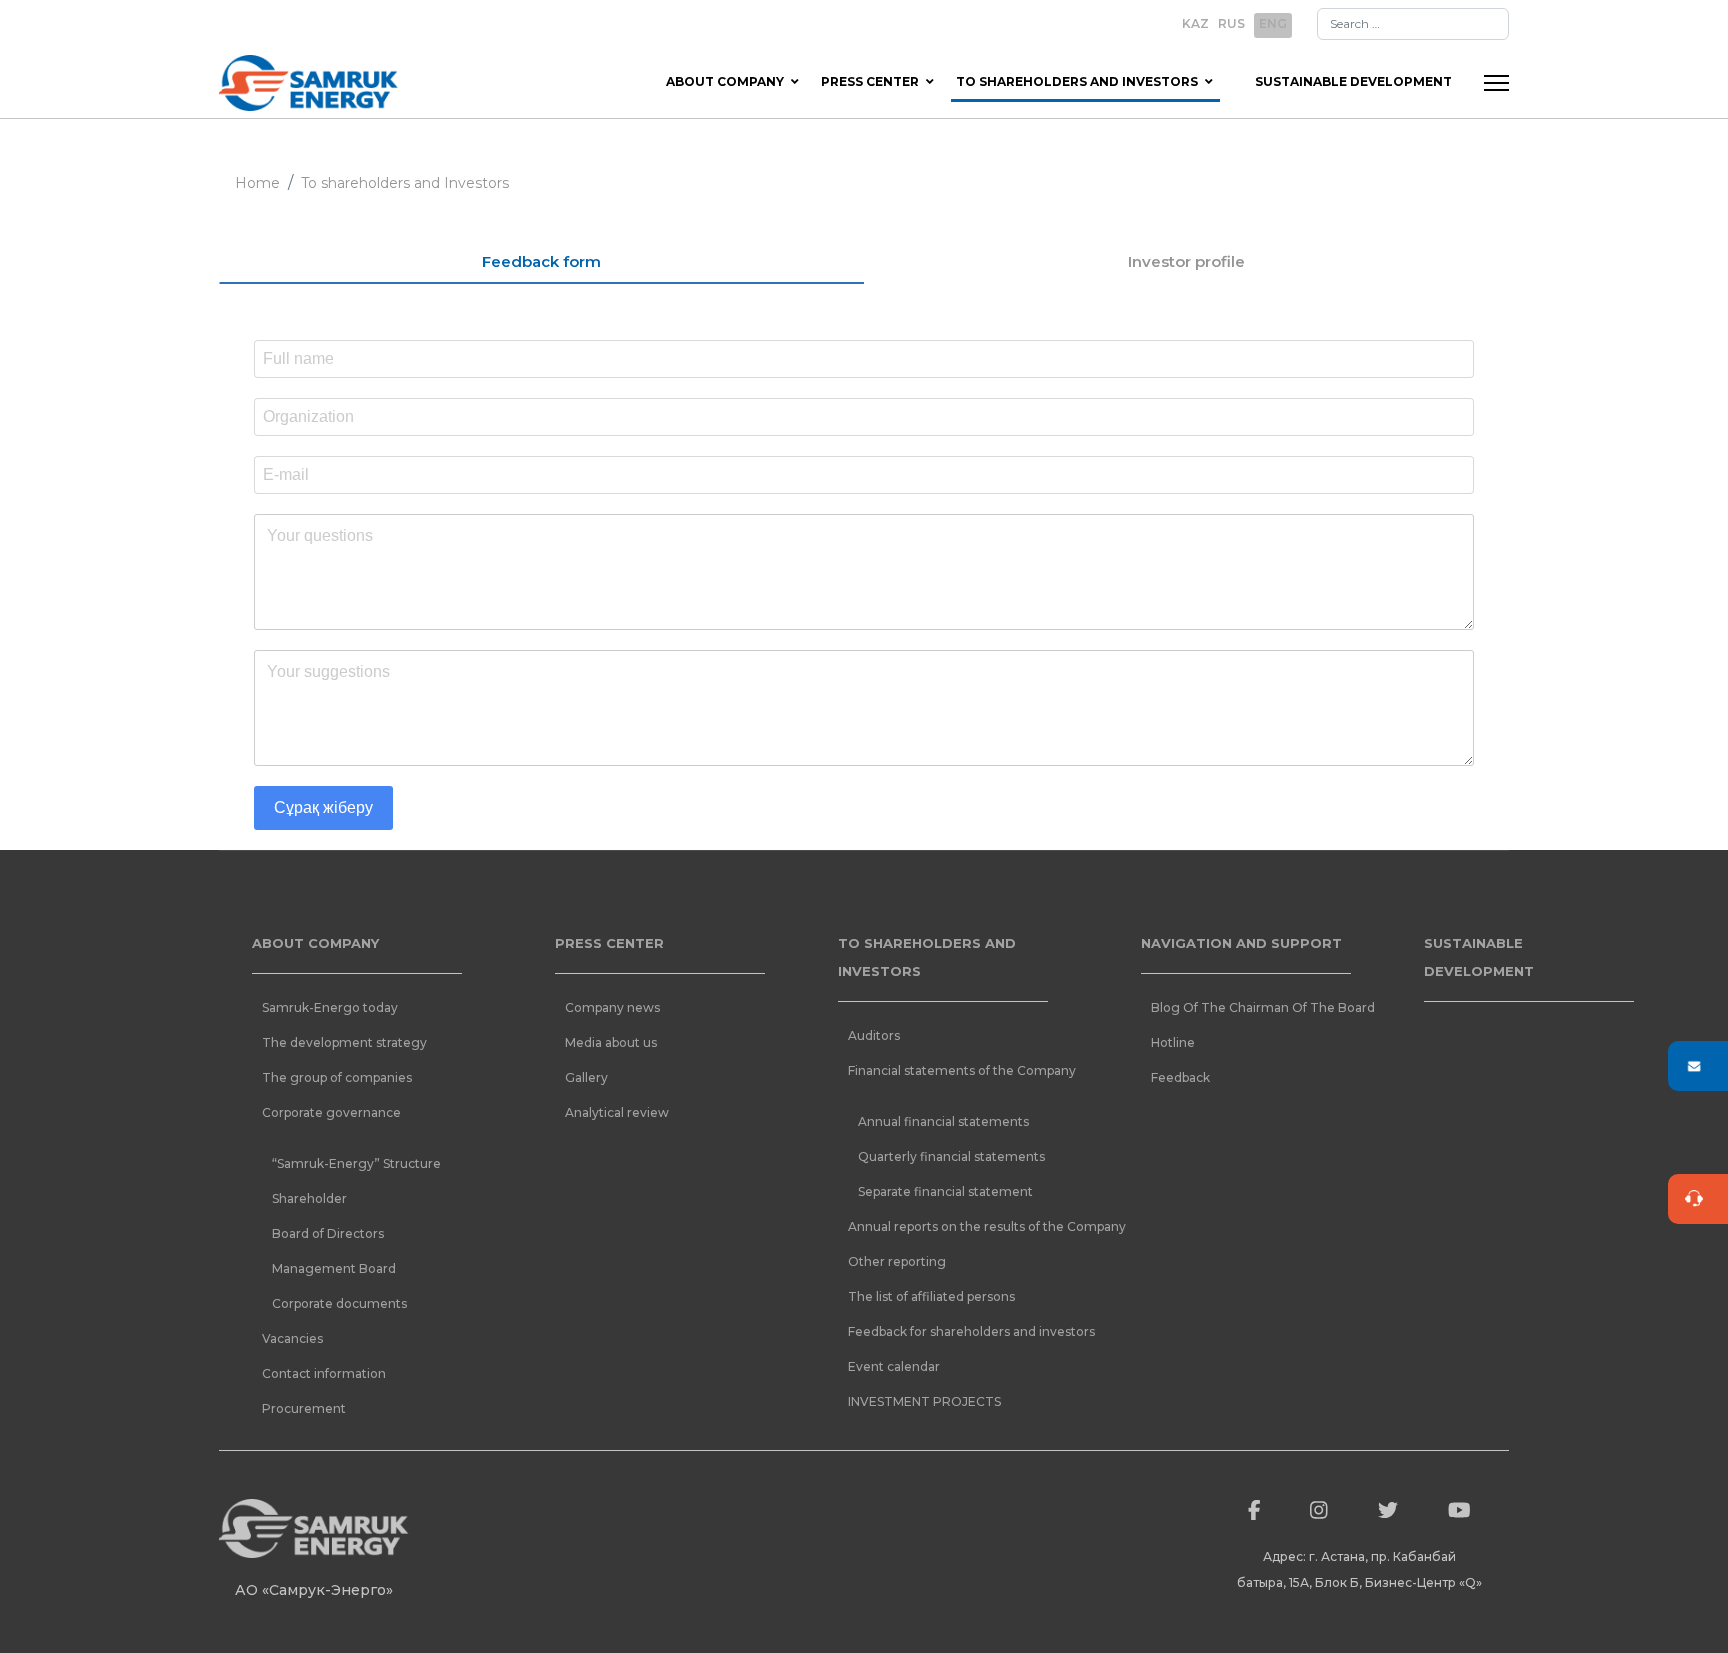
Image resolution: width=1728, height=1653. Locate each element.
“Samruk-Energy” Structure (356, 1163)
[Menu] (1496, 83)
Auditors (874, 1035)
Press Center (870, 81)
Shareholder (309, 1198)
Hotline (1173, 1042)
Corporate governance (331, 1112)
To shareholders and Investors (1077, 81)
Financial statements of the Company (953, 1070)
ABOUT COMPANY (315, 943)
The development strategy (344, 1042)
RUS (1231, 23)
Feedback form (541, 261)
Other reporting (897, 1261)
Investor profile (1186, 261)
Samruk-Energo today (330, 1007)
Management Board (334, 1268)
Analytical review (617, 1112)
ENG (1273, 23)
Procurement (304, 1408)
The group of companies (337, 1077)
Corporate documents (339, 1303)
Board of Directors (328, 1233)
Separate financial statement (945, 1191)
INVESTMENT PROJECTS (924, 1401)
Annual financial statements (943, 1121)
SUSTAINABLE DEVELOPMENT (1479, 957)
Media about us (611, 1042)
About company (725, 81)
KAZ (1195, 23)
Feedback (1180, 1077)
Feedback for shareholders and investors (953, 1331)
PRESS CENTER (609, 943)
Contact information (324, 1373)
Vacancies (292, 1338)
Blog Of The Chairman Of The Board (1256, 1007)
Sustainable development (1353, 81)
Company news (612, 1007)
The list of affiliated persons (931, 1296)
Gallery (586, 1077)
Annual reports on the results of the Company (953, 1226)
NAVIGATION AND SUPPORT (1241, 943)
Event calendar (894, 1366)
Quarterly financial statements (951, 1156)
